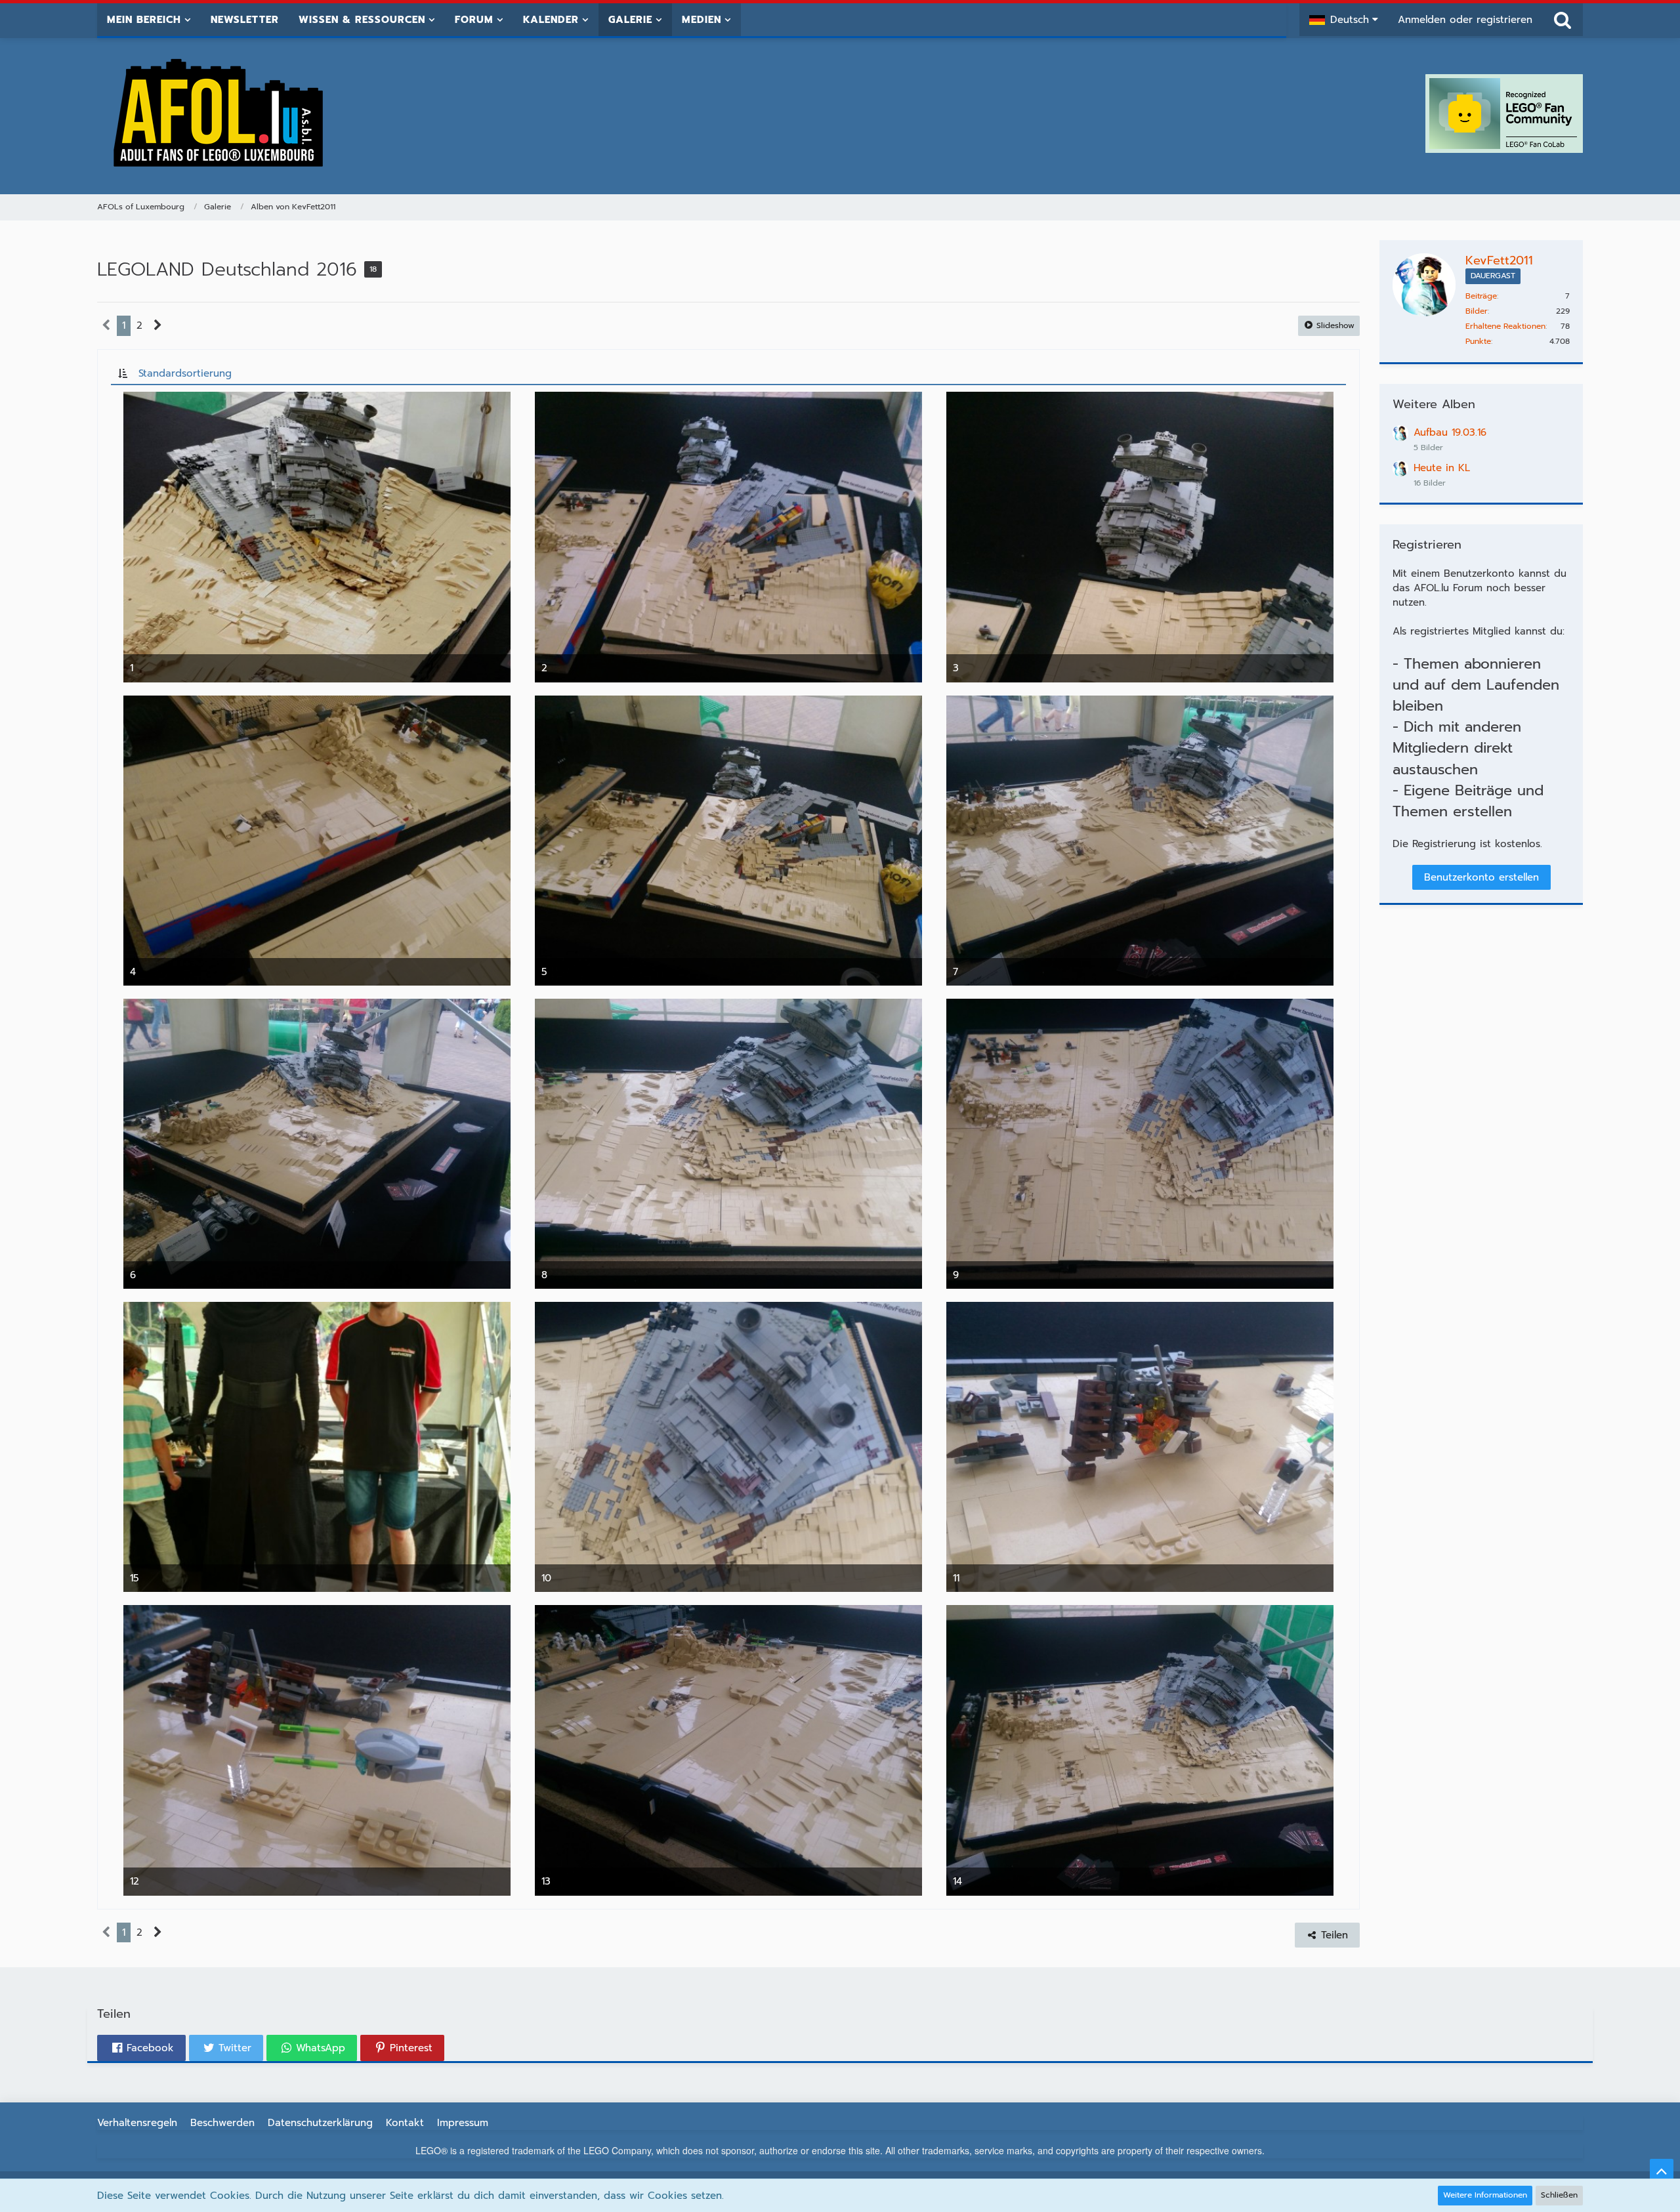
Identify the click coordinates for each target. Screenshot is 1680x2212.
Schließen (1559, 2195)
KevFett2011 (1499, 261)
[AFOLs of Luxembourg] (219, 114)
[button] (1344, 20)
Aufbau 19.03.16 (1450, 432)
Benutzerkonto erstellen (1481, 877)
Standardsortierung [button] (185, 373)
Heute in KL (1442, 468)
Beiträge (1481, 296)
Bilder (1477, 311)
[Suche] (1563, 20)
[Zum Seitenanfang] (1662, 2171)
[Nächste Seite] (158, 325)
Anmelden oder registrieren (1465, 20)
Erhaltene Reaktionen (1505, 326)
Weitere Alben (1434, 404)
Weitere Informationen (1485, 2195)
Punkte (1478, 341)
